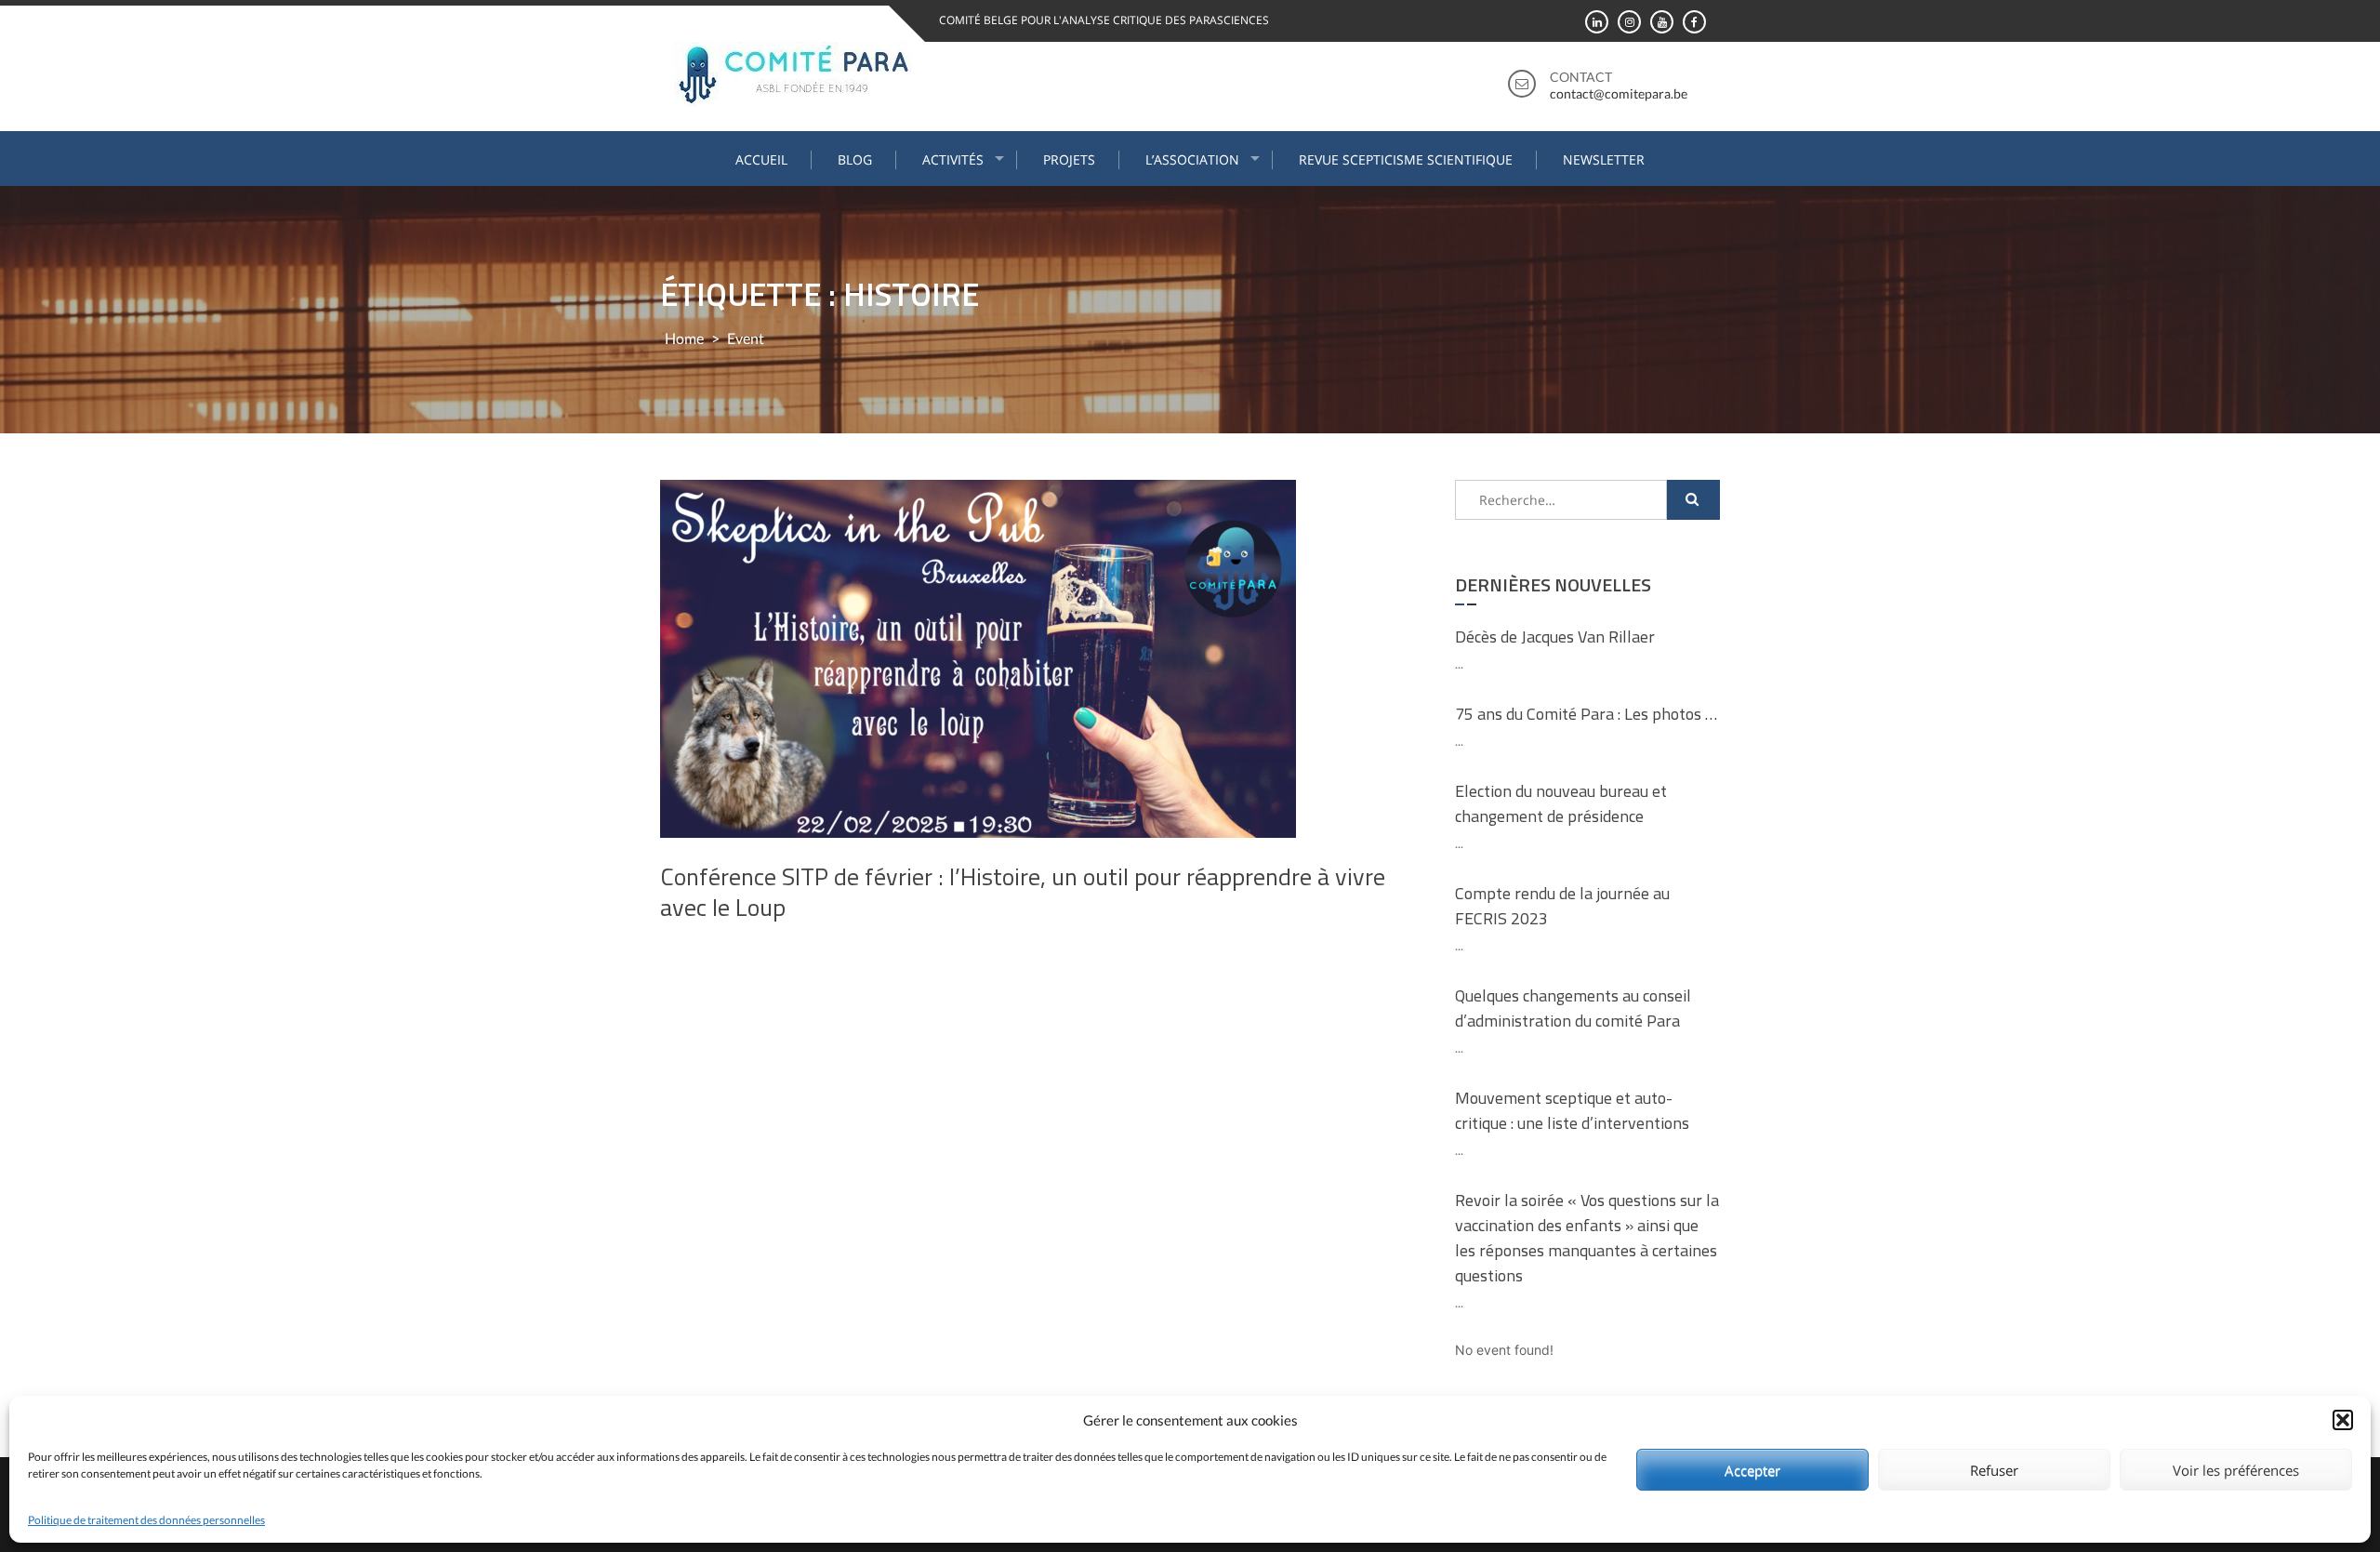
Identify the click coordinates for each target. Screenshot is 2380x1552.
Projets (1069, 159)
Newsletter (1604, 159)
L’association (1192, 159)
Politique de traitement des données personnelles (146, 1520)
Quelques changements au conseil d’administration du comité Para (1573, 1008)
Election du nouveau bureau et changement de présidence (1561, 803)
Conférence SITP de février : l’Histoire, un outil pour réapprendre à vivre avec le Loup (1023, 892)
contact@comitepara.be (1619, 93)
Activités (953, 159)
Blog (855, 159)
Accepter (1752, 1470)
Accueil (761, 159)
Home (684, 338)
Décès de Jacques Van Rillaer (1555, 637)
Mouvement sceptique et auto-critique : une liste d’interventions (1572, 1110)
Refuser (1994, 1470)
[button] (2343, 1420)
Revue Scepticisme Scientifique (1406, 159)
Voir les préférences (2236, 1470)
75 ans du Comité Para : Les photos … (1586, 714)
